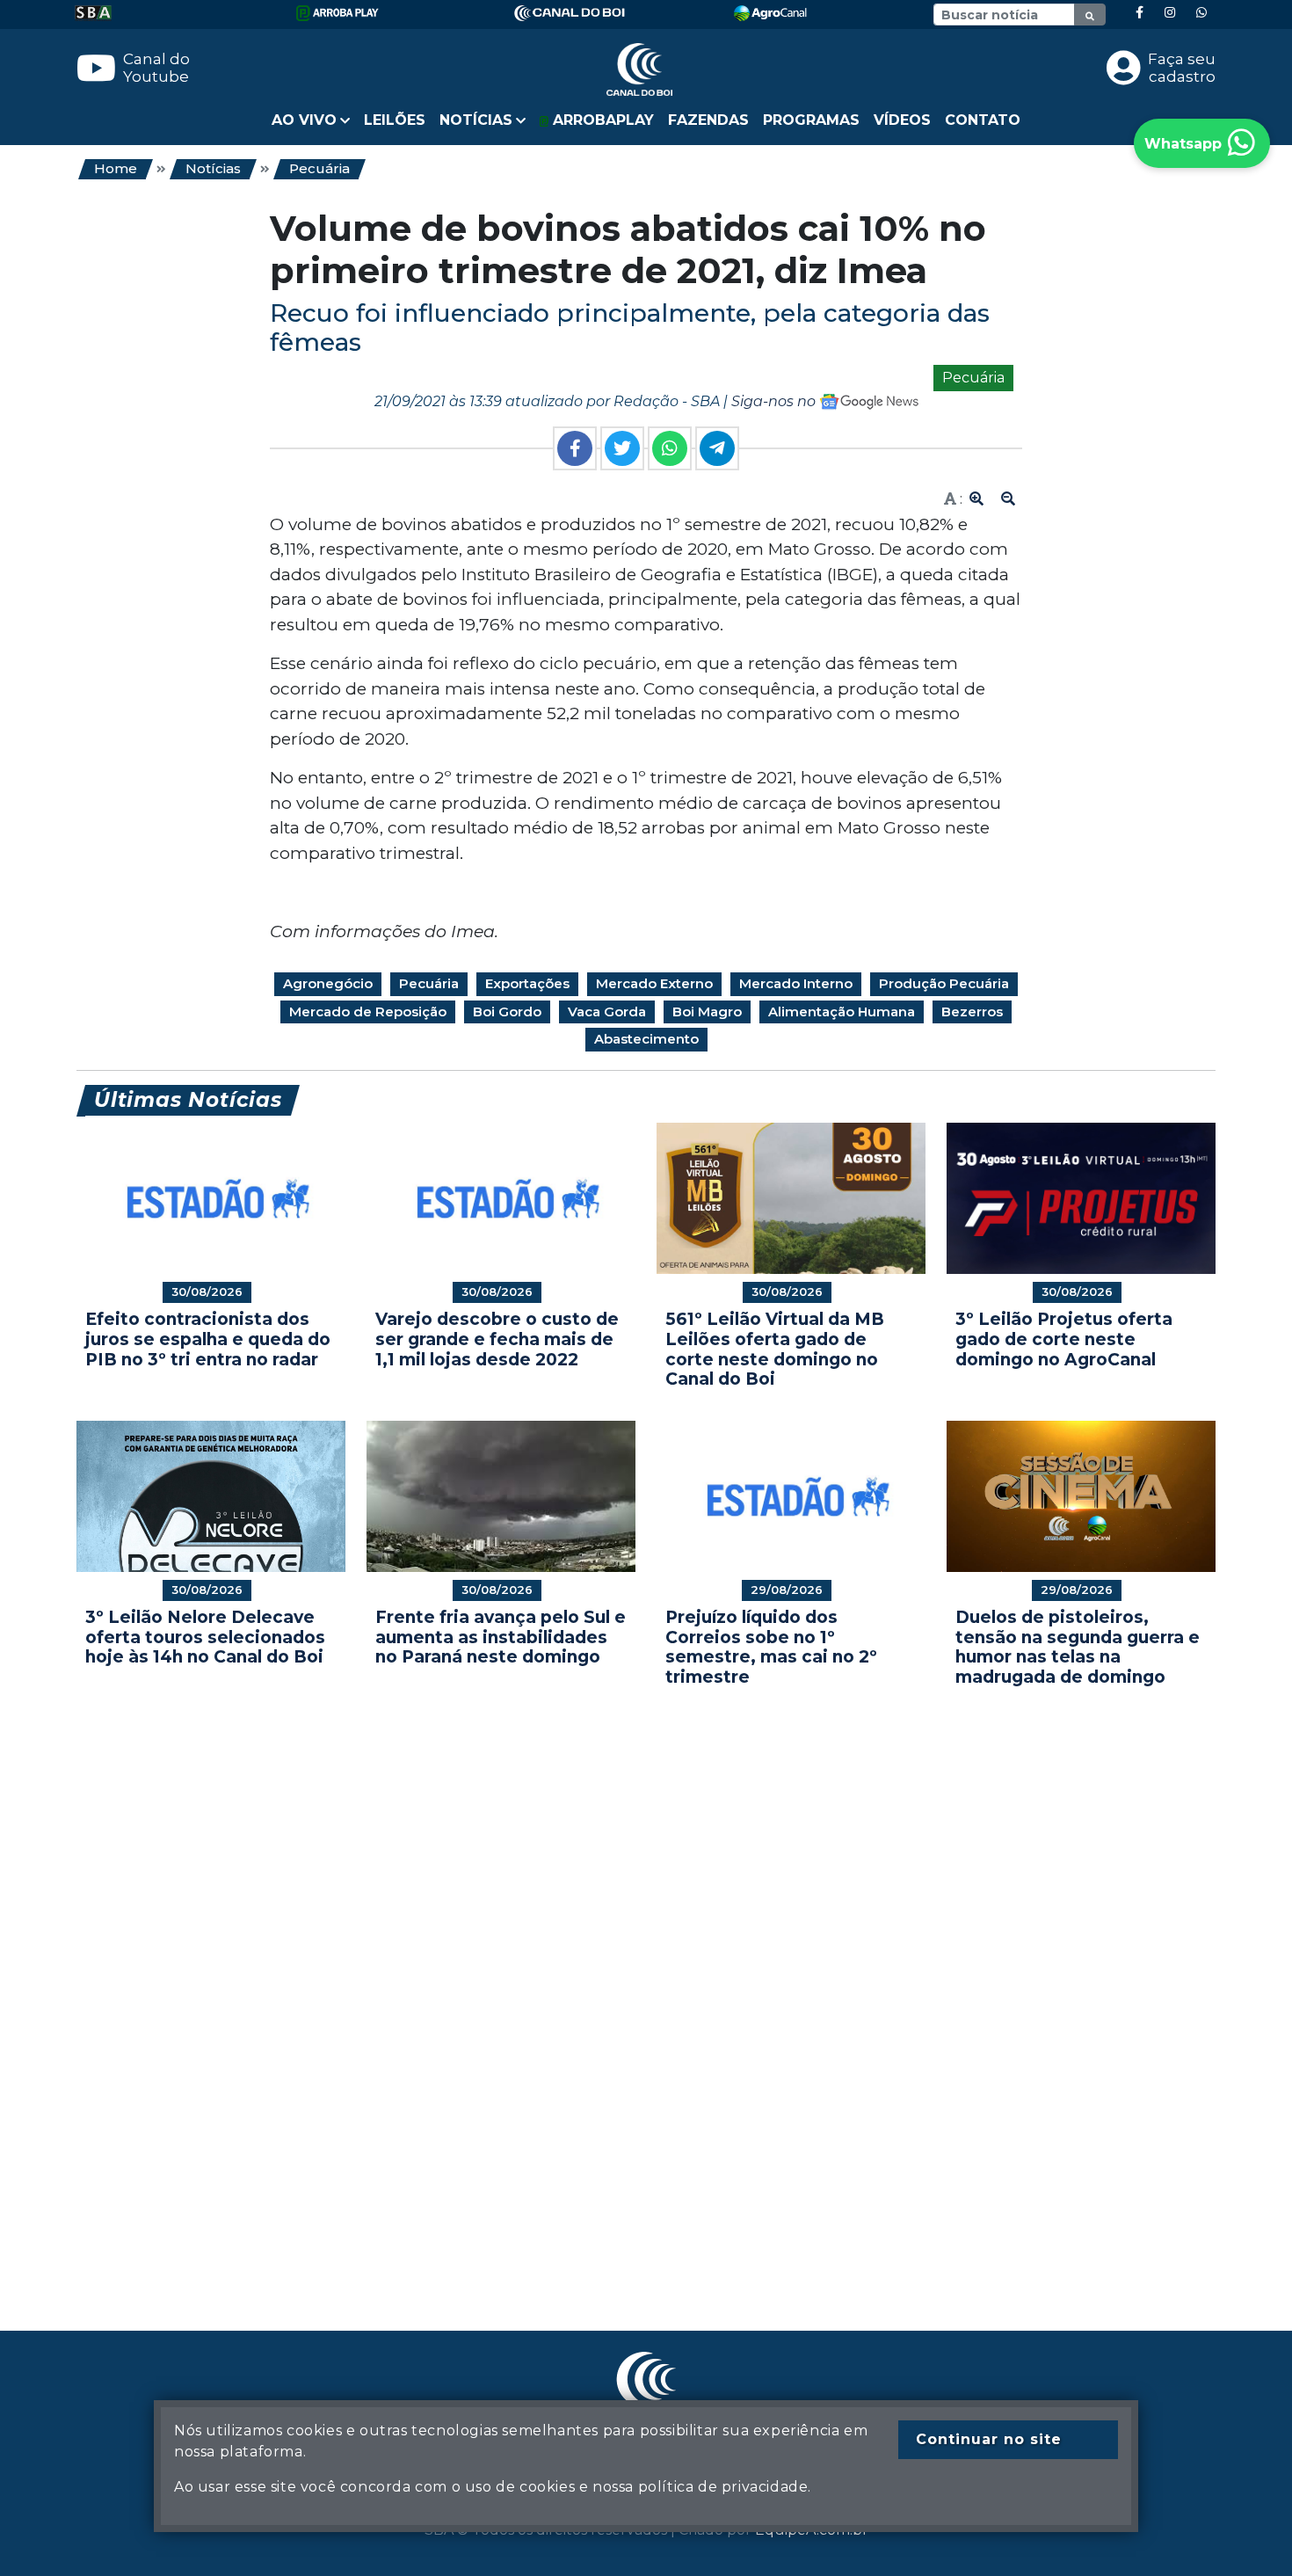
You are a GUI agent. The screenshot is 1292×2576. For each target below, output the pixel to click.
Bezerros (972, 1011)
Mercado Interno (796, 983)
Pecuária (319, 168)
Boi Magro (707, 1011)
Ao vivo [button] (304, 120)
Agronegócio (328, 983)
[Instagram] (1170, 13)
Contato (983, 120)
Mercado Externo (654, 983)
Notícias (213, 168)
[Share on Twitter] (622, 448)
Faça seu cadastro (1182, 68)
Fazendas (708, 120)
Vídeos (902, 120)
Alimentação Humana (842, 1011)
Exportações (527, 983)
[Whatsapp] (1201, 13)
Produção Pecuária (944, 983)
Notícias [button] (476, 120)
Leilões (395, 120)
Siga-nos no (775, 401)
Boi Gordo (507, 1011)
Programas (811, 120)
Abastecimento (646, 1039)
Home (116, 168)
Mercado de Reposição (368, 1011)
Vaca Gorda (607, 1011)
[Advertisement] (604, 1983)
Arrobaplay (601, 120)
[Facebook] (1140, 13)
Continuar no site (989, 2439)
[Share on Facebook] (575, 448)
